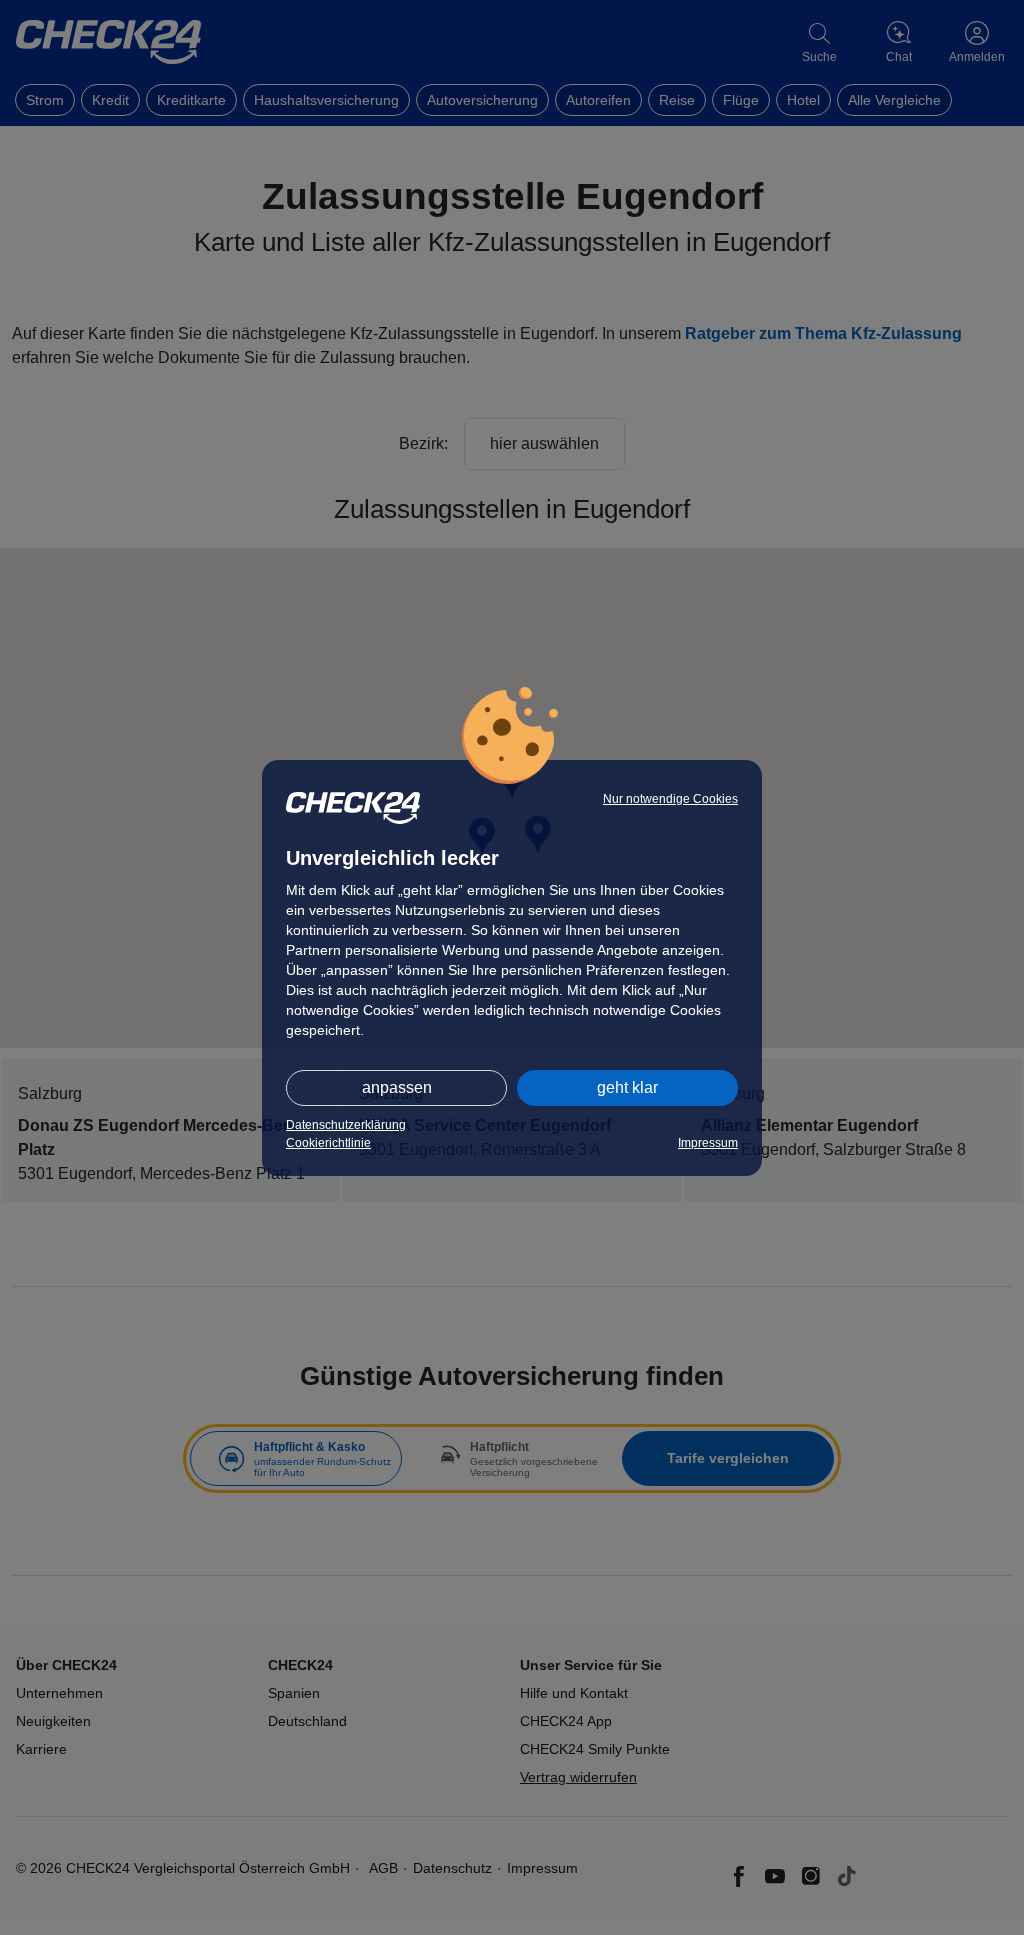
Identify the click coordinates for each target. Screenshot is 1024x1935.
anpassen (397, 1087)
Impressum (708, 1143)
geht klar (627, 1087)
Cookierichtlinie (328, 1143)
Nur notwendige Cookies (670, 799)
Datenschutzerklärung (346, 1125)
